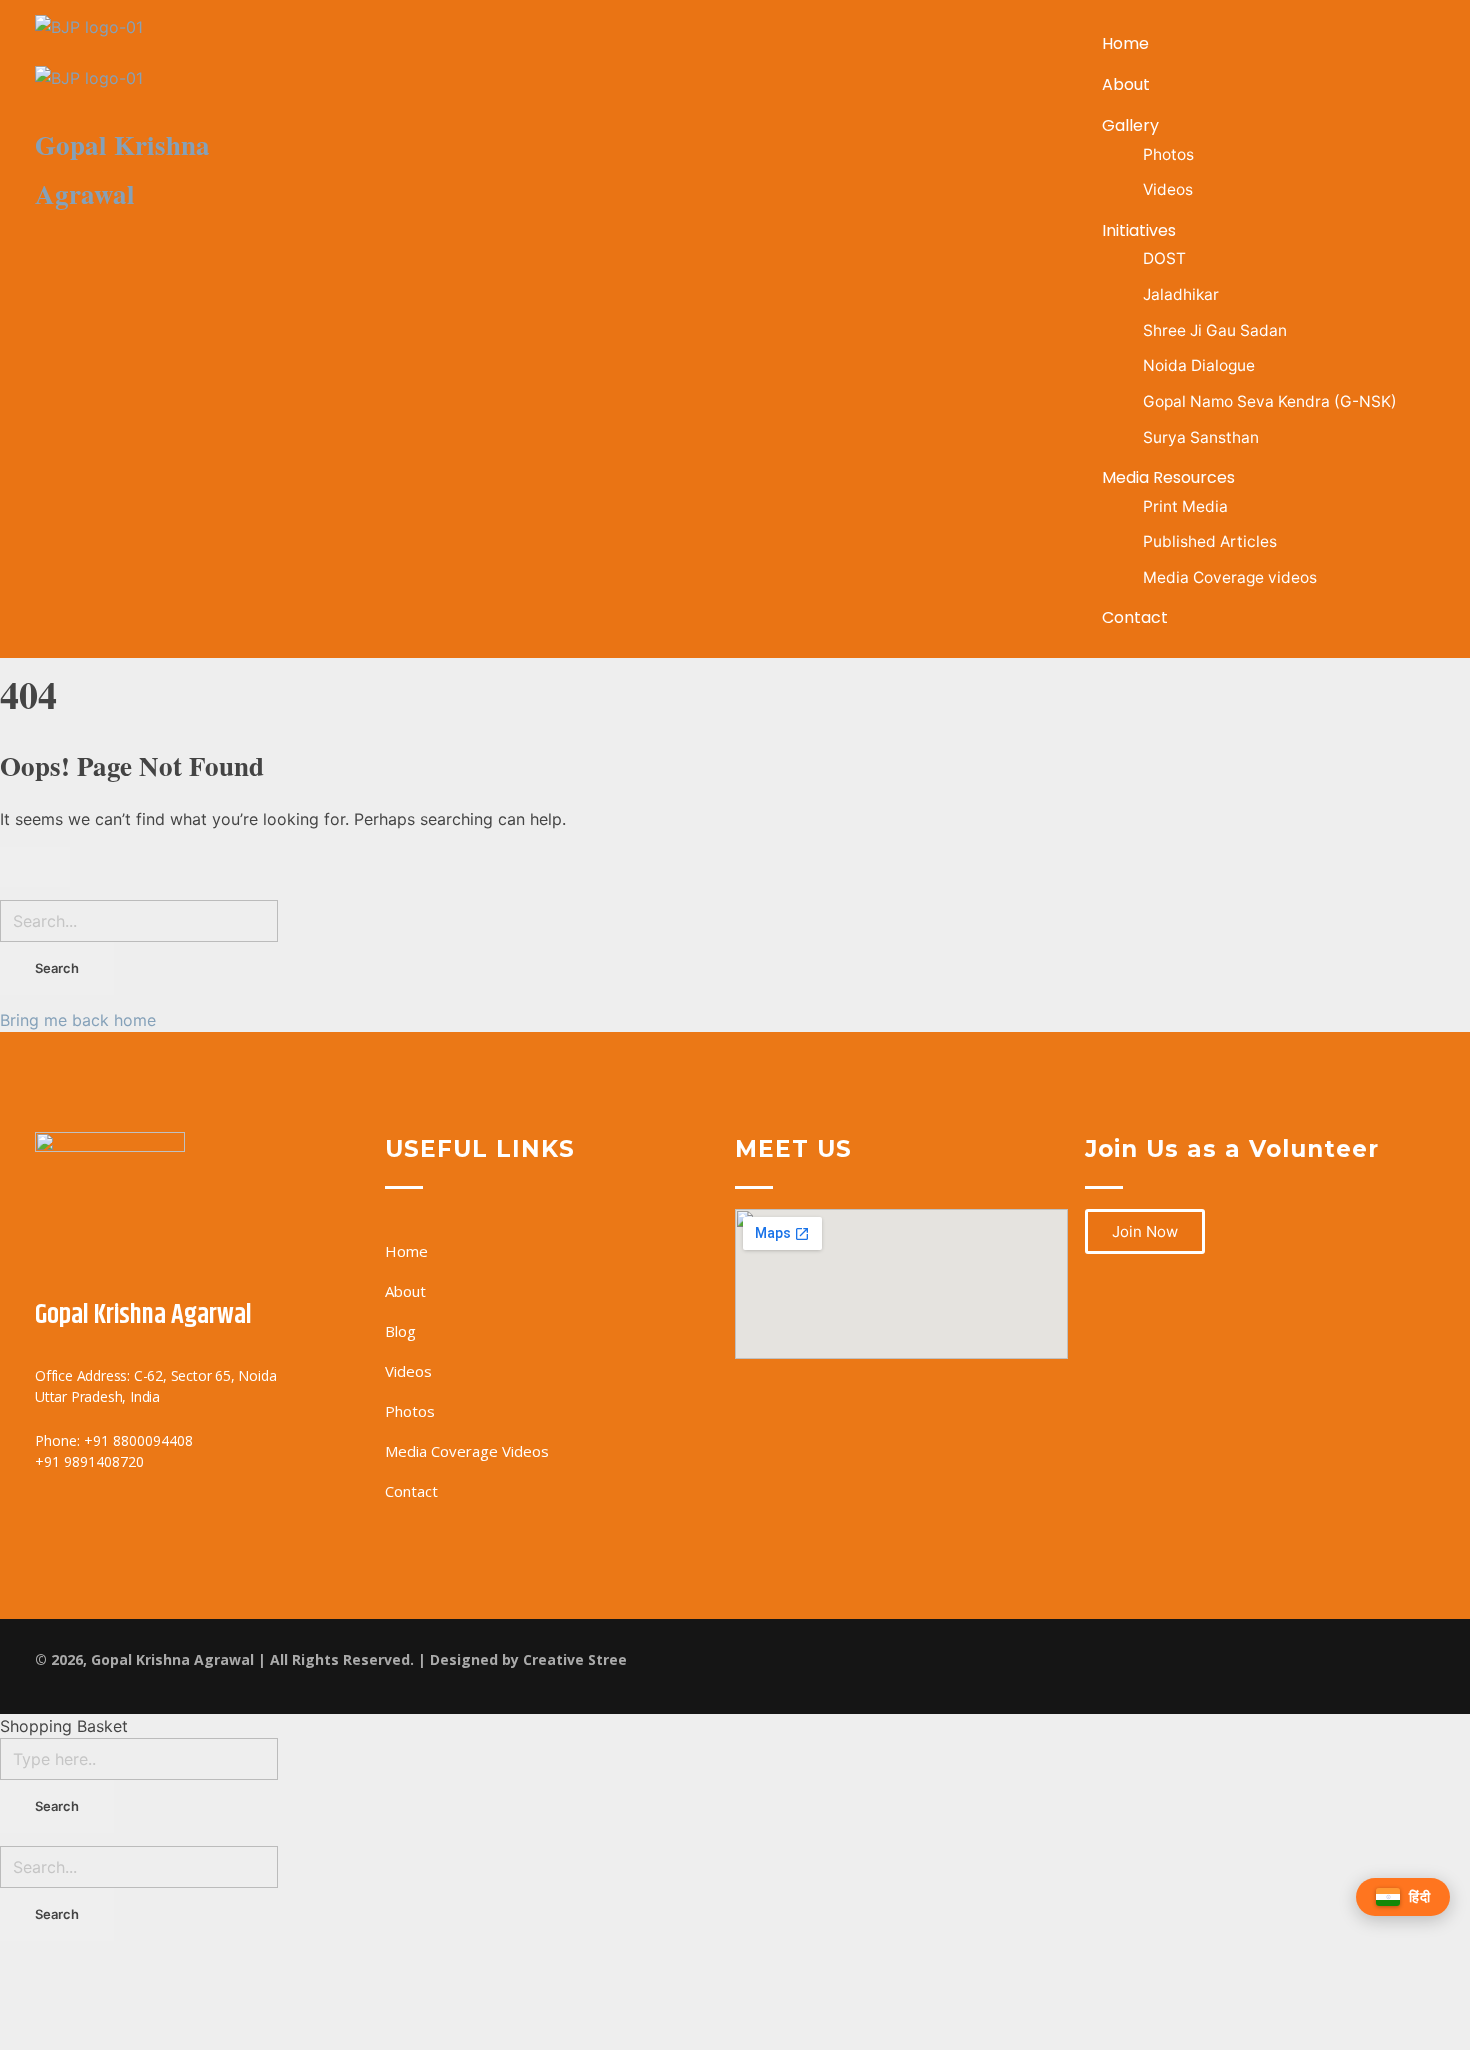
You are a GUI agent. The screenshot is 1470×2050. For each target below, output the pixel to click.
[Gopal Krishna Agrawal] (172, 40)
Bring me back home (78, 1020)
